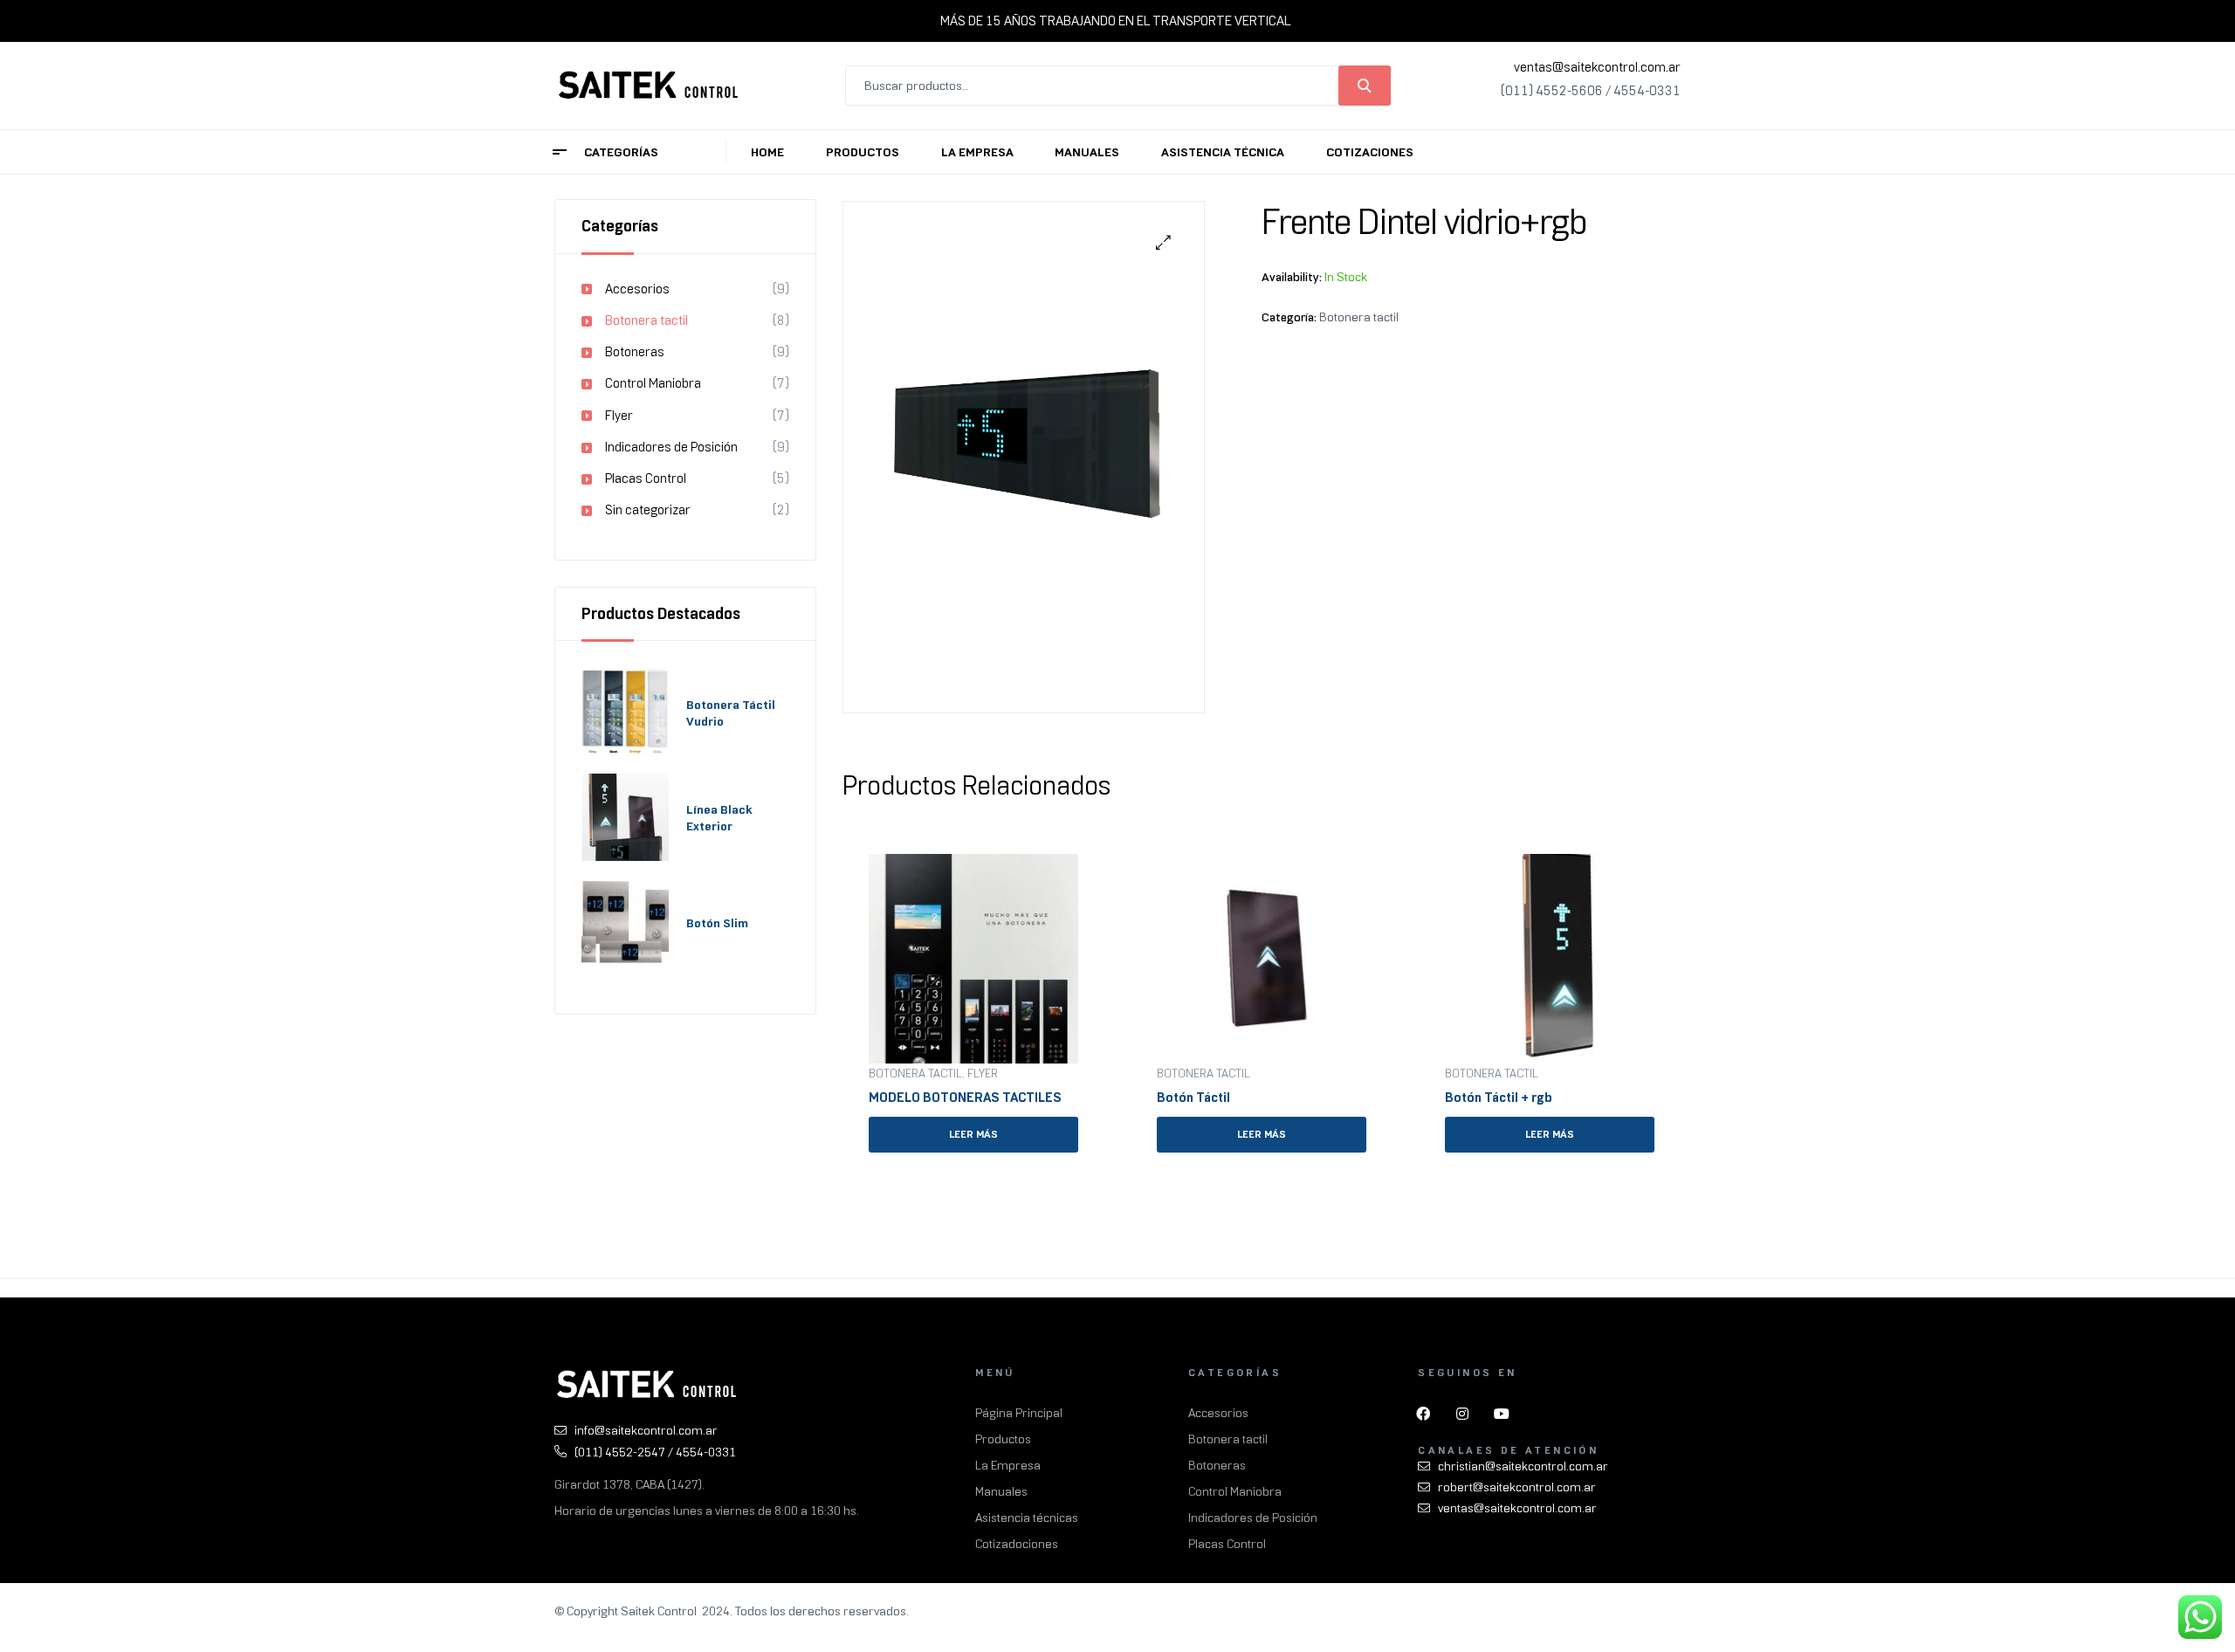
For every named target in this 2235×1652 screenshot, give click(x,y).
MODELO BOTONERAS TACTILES (965, 1098)
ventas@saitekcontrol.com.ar (1597, 67)
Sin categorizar (648, 510)
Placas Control (646, 478)
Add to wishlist (1071, 861)
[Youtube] (1502, 1414)
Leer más (973, 1134)
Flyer (983, 1074)
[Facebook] (1423, 1414)
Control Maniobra (653, 383)
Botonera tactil (1359, 317)
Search (1365, 86)
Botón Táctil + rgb (1499, 1098)
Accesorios (637, 289)
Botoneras (635, 352)
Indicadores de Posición (671, 447)
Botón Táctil (1193, 1098)
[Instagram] (1462, 1414)
